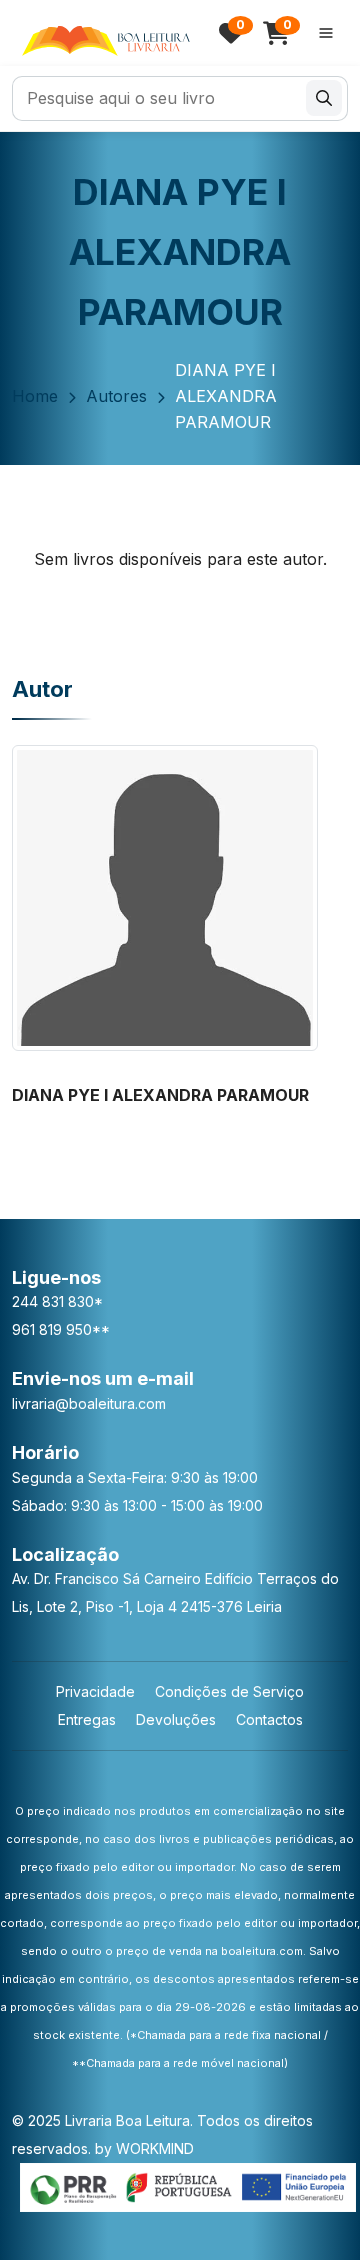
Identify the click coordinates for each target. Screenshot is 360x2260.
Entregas (87, 1719)
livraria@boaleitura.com (89, 1403)
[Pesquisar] (324, 98)
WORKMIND (155, 2148)
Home (35, 396)
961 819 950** (61, 1329)
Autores (116, 396)
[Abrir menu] (326, 33)
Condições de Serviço (229, 1691)
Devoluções (176, 1719)
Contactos (269, 1719)
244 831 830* (57, 1301)
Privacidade (95, 1691)
